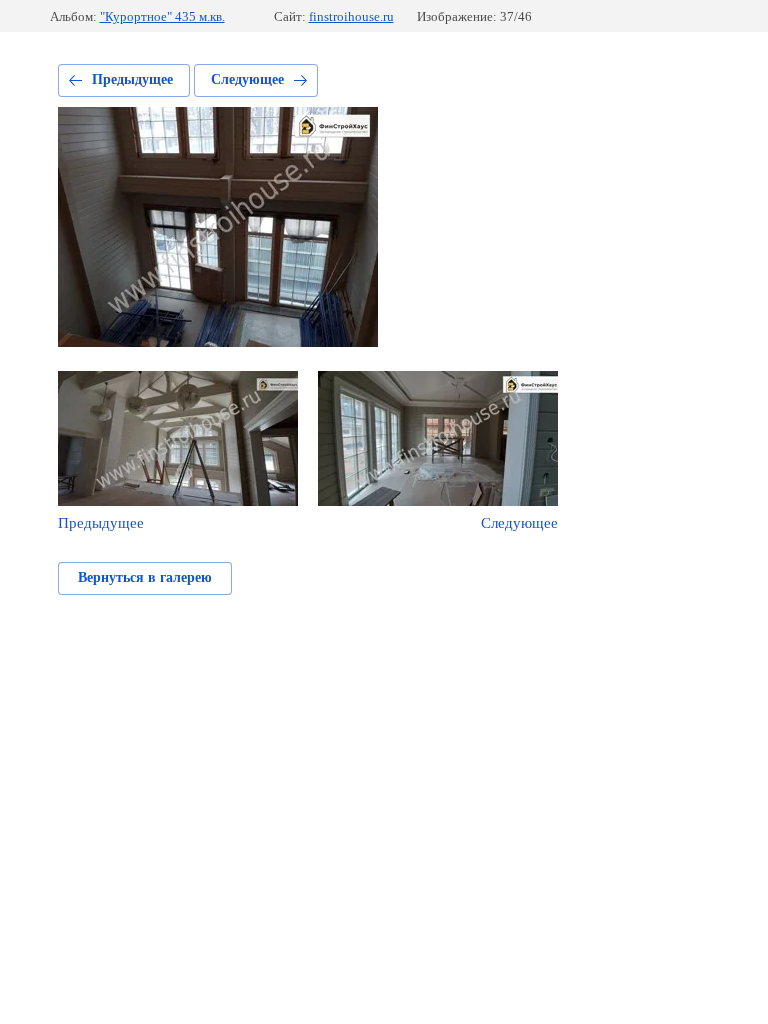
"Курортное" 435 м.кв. (162, 16)
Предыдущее (132, 79)
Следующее (247, 79)
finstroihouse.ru (351, 16)
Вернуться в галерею (145, 577)
